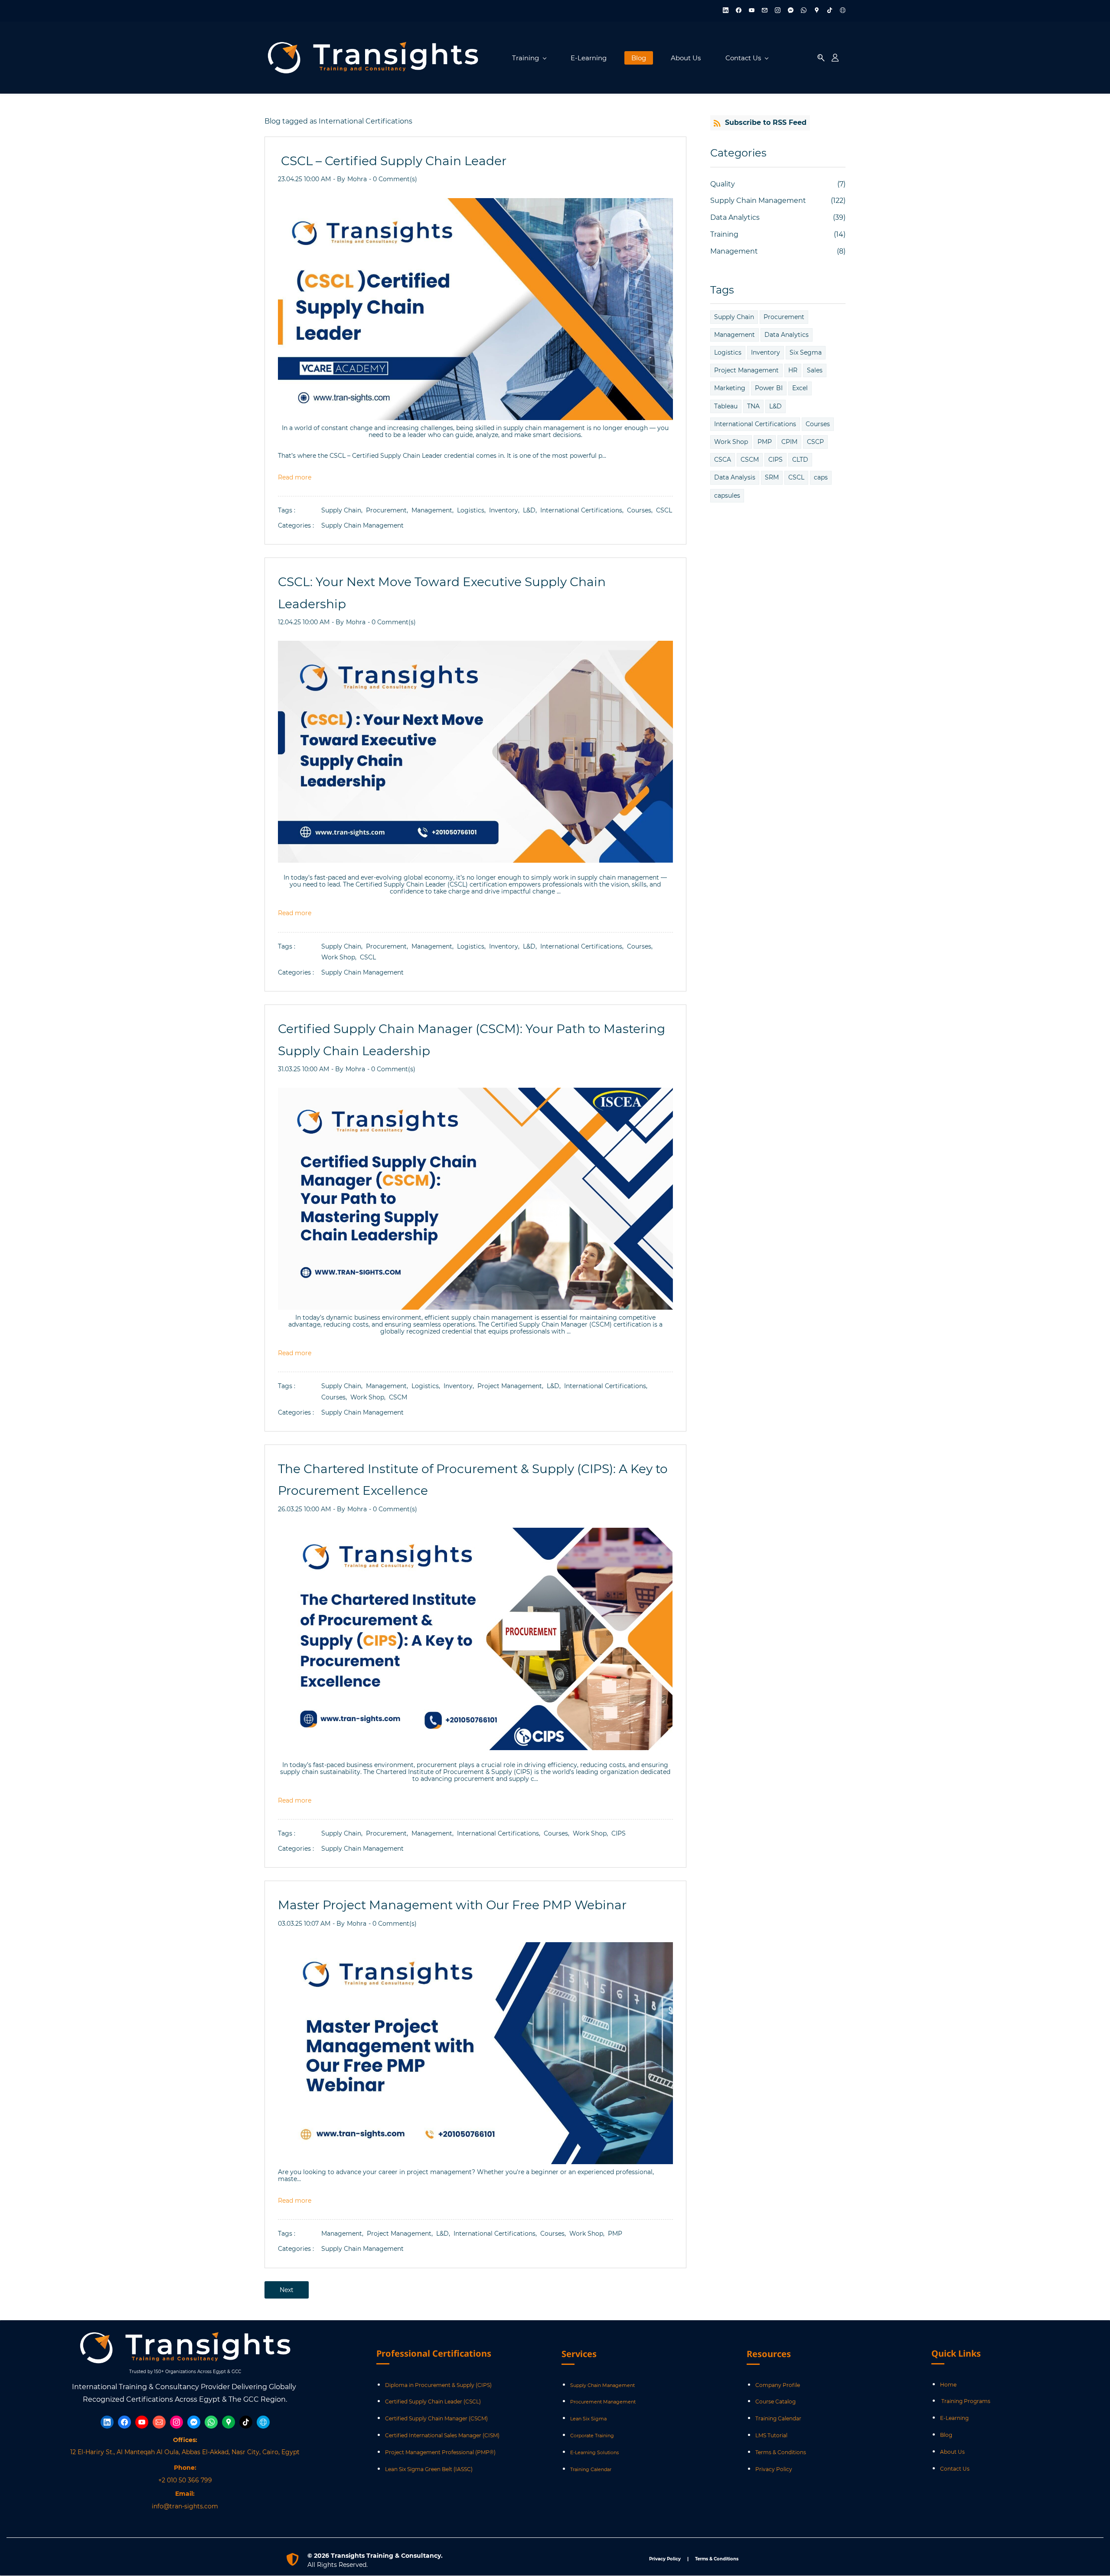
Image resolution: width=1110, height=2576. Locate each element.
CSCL (664, 510)
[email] (765, 11)
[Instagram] (176, 2422)
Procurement (784, 317)
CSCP (815, 442)
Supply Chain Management (362, 525)
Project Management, (512, 1386)
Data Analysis (735, 477)
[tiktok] (830, 11)
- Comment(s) (393, 179)
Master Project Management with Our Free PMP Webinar (452, 1905)
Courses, (642, 510)
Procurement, (389, 510)
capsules (727, 496)
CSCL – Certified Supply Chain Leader (392, 161)
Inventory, (506, 510)
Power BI (769, 388)
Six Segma (806, 352)
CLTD (800, 460)
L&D (775, 406)
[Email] (159, 2422)
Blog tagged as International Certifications (338, 121)
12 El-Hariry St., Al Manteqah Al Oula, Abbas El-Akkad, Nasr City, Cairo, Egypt (185, 2452)
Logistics (728, 352)
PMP (615, 2234)
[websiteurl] (843, 11)
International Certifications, (584, 510)
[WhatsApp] (211, 2422)
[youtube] (752, 11)
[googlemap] (817, 11)
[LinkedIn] (107, 2422)
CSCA (723, 460)
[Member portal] (835, 58)
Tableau (726, 406)
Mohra (357, 179)
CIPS (619, 1833)
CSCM (398, 1397)
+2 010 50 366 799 (185, 2480)
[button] (821, 58)
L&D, (532, 510)
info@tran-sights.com (185, 2506)
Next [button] (287, 2290)
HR (793, 370)
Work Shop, (341, 957)
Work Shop (731, 442)
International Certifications (755, 424)
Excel (800, 388)
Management (734, 251)
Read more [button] (295, 477)
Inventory (766, 352)
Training (724, 234)
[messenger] (791, 11)
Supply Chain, (344, 510)
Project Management (746, 370)
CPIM (789, 442)
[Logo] (373, 58)
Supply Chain (734, 317)
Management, (434, 510)
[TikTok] (246, 2422)
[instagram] (778, 11)
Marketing (730, 388)
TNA (753, 406)
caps (821, 477)
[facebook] (739, 11)
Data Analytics (735, 217)
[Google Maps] (229, 2422)
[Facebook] (124, 2422)
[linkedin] (726, 11)
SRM (772, 477)
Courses (818, 424)
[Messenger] (194, 2422)
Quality (723, 184)
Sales (815, 370)
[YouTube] (142, 2422)
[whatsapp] (804, 11)
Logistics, (473, 510)
